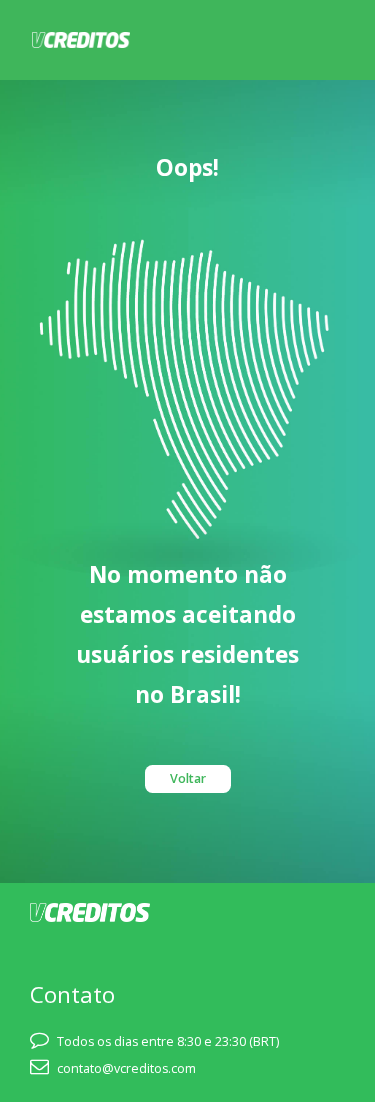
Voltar (188, 778)
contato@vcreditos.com (126, 1068)
